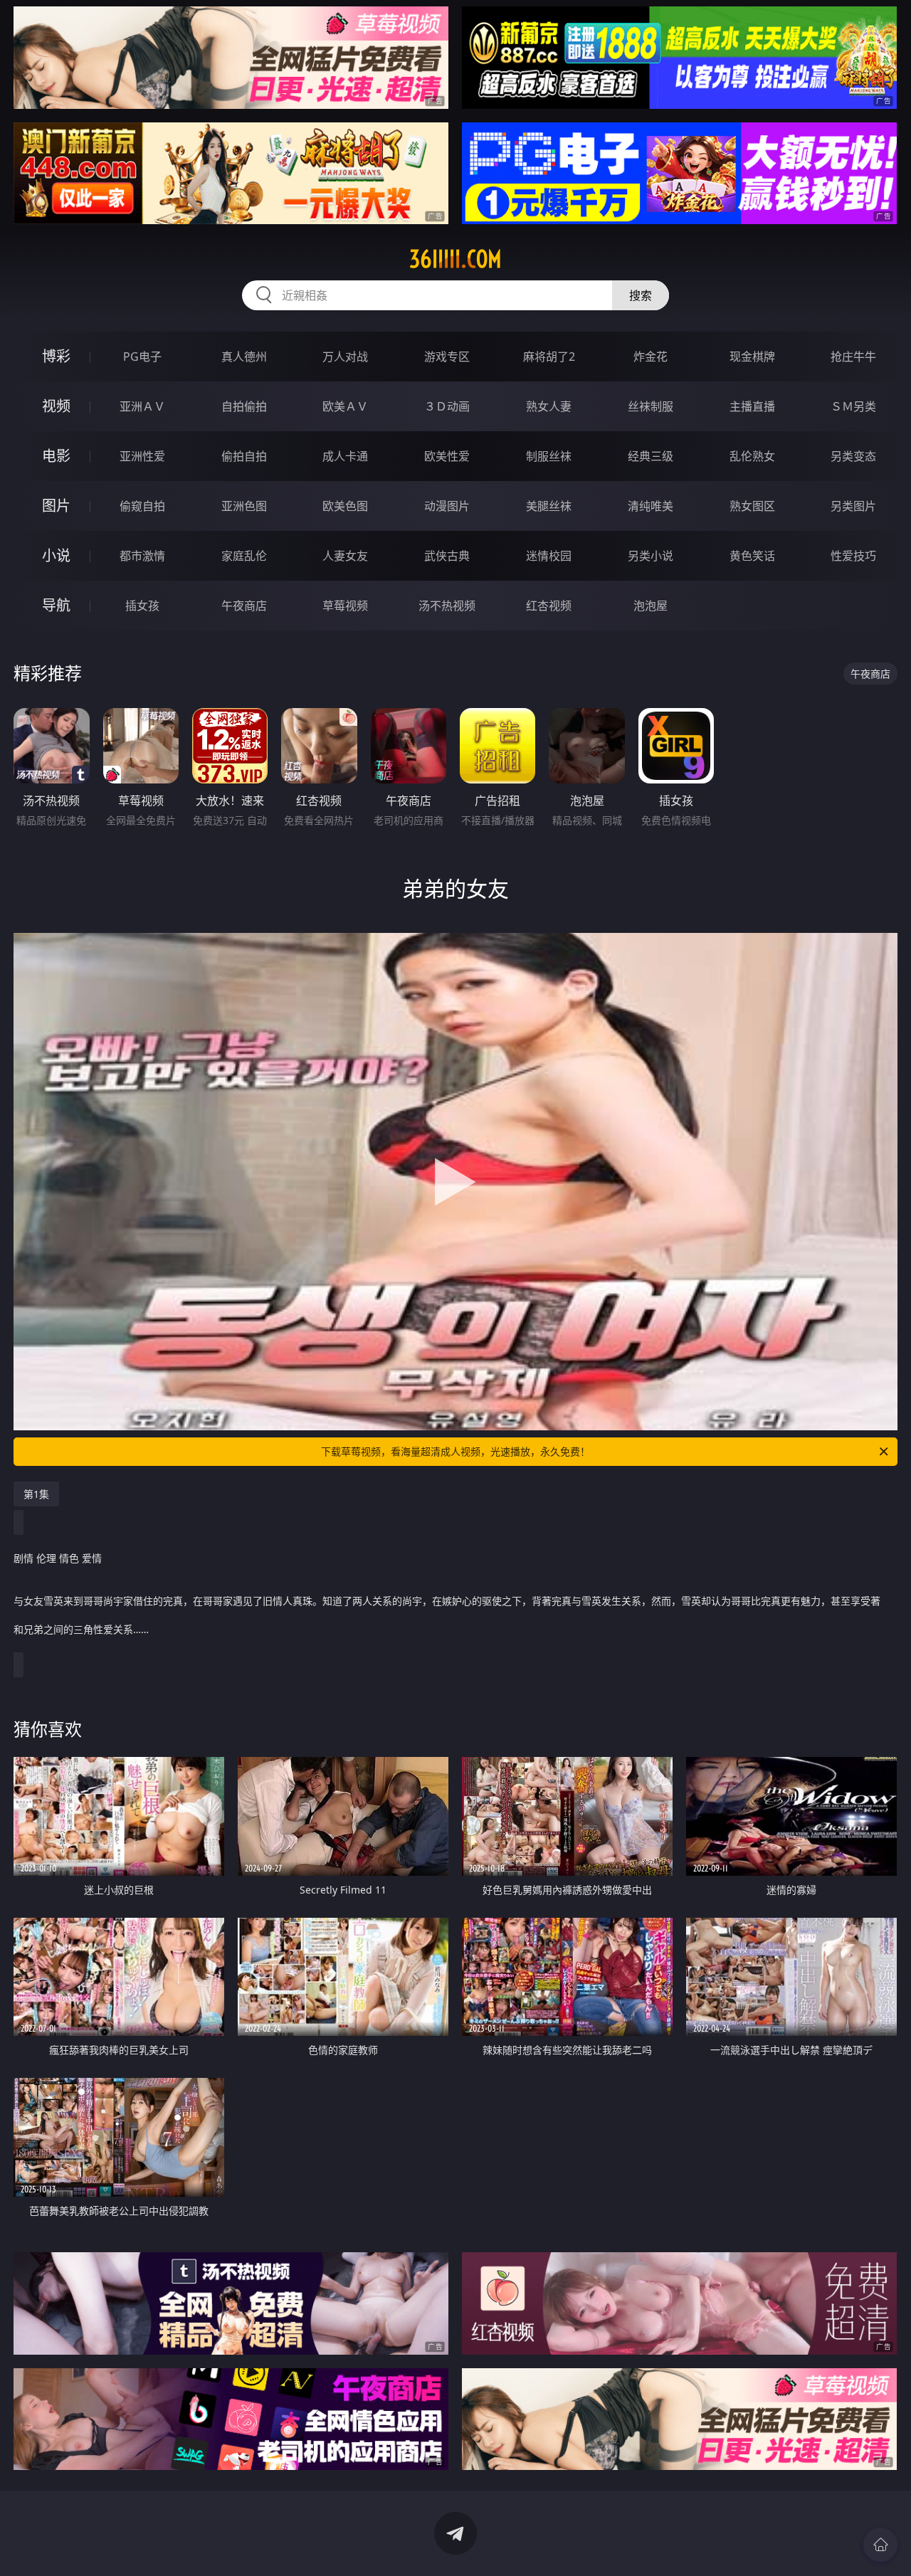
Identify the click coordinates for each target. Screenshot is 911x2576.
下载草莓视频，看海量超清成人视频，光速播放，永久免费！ (455, 1451)
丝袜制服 (651, 406)
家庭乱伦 (244, 556)
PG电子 (142, 357)
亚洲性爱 (142, 456)
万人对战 (345, 357)
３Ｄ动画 (447, 406)
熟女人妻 (549, 406)
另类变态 (853, 456)
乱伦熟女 (752, 456)
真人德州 (244, 357)
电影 (56, 456)
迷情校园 (549, 556)
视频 (56, 406)
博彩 (56, 356)
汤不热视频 (447, 606)
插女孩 (142, 606)
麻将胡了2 (549, 357)
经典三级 (651, 456)
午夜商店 (244, 606)
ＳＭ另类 (853, 406)
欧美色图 (345, 506)
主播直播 (752, 406)
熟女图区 (752, 506)
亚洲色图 (244, 506)
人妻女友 (345, 556)
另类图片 (853, 506)
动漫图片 (447, 506)
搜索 (641, 295)
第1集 (36, 1494)
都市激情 (142, 556)
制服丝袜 (549, 456)
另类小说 (651, 556)
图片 (56, 506)
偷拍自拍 (244, 456)
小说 (56, 555)
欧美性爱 (447, 456)
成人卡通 (345, 456)
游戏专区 (447, 357)
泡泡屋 (651, 606)
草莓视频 (345, 606)
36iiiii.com (455, 259)
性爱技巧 (853, 556)
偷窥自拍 (142, 506)
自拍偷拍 (244, 406)
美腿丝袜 (549, 506)
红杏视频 (549, 606)
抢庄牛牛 (853, 357)
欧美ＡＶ (345, 406)
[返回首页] (880, 2545)
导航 (56, 605)
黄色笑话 (752, 556)
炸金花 (651, 357)
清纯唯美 (651, 506)
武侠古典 (447, 556)
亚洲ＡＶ (142, 406)
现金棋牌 (752, 357)
